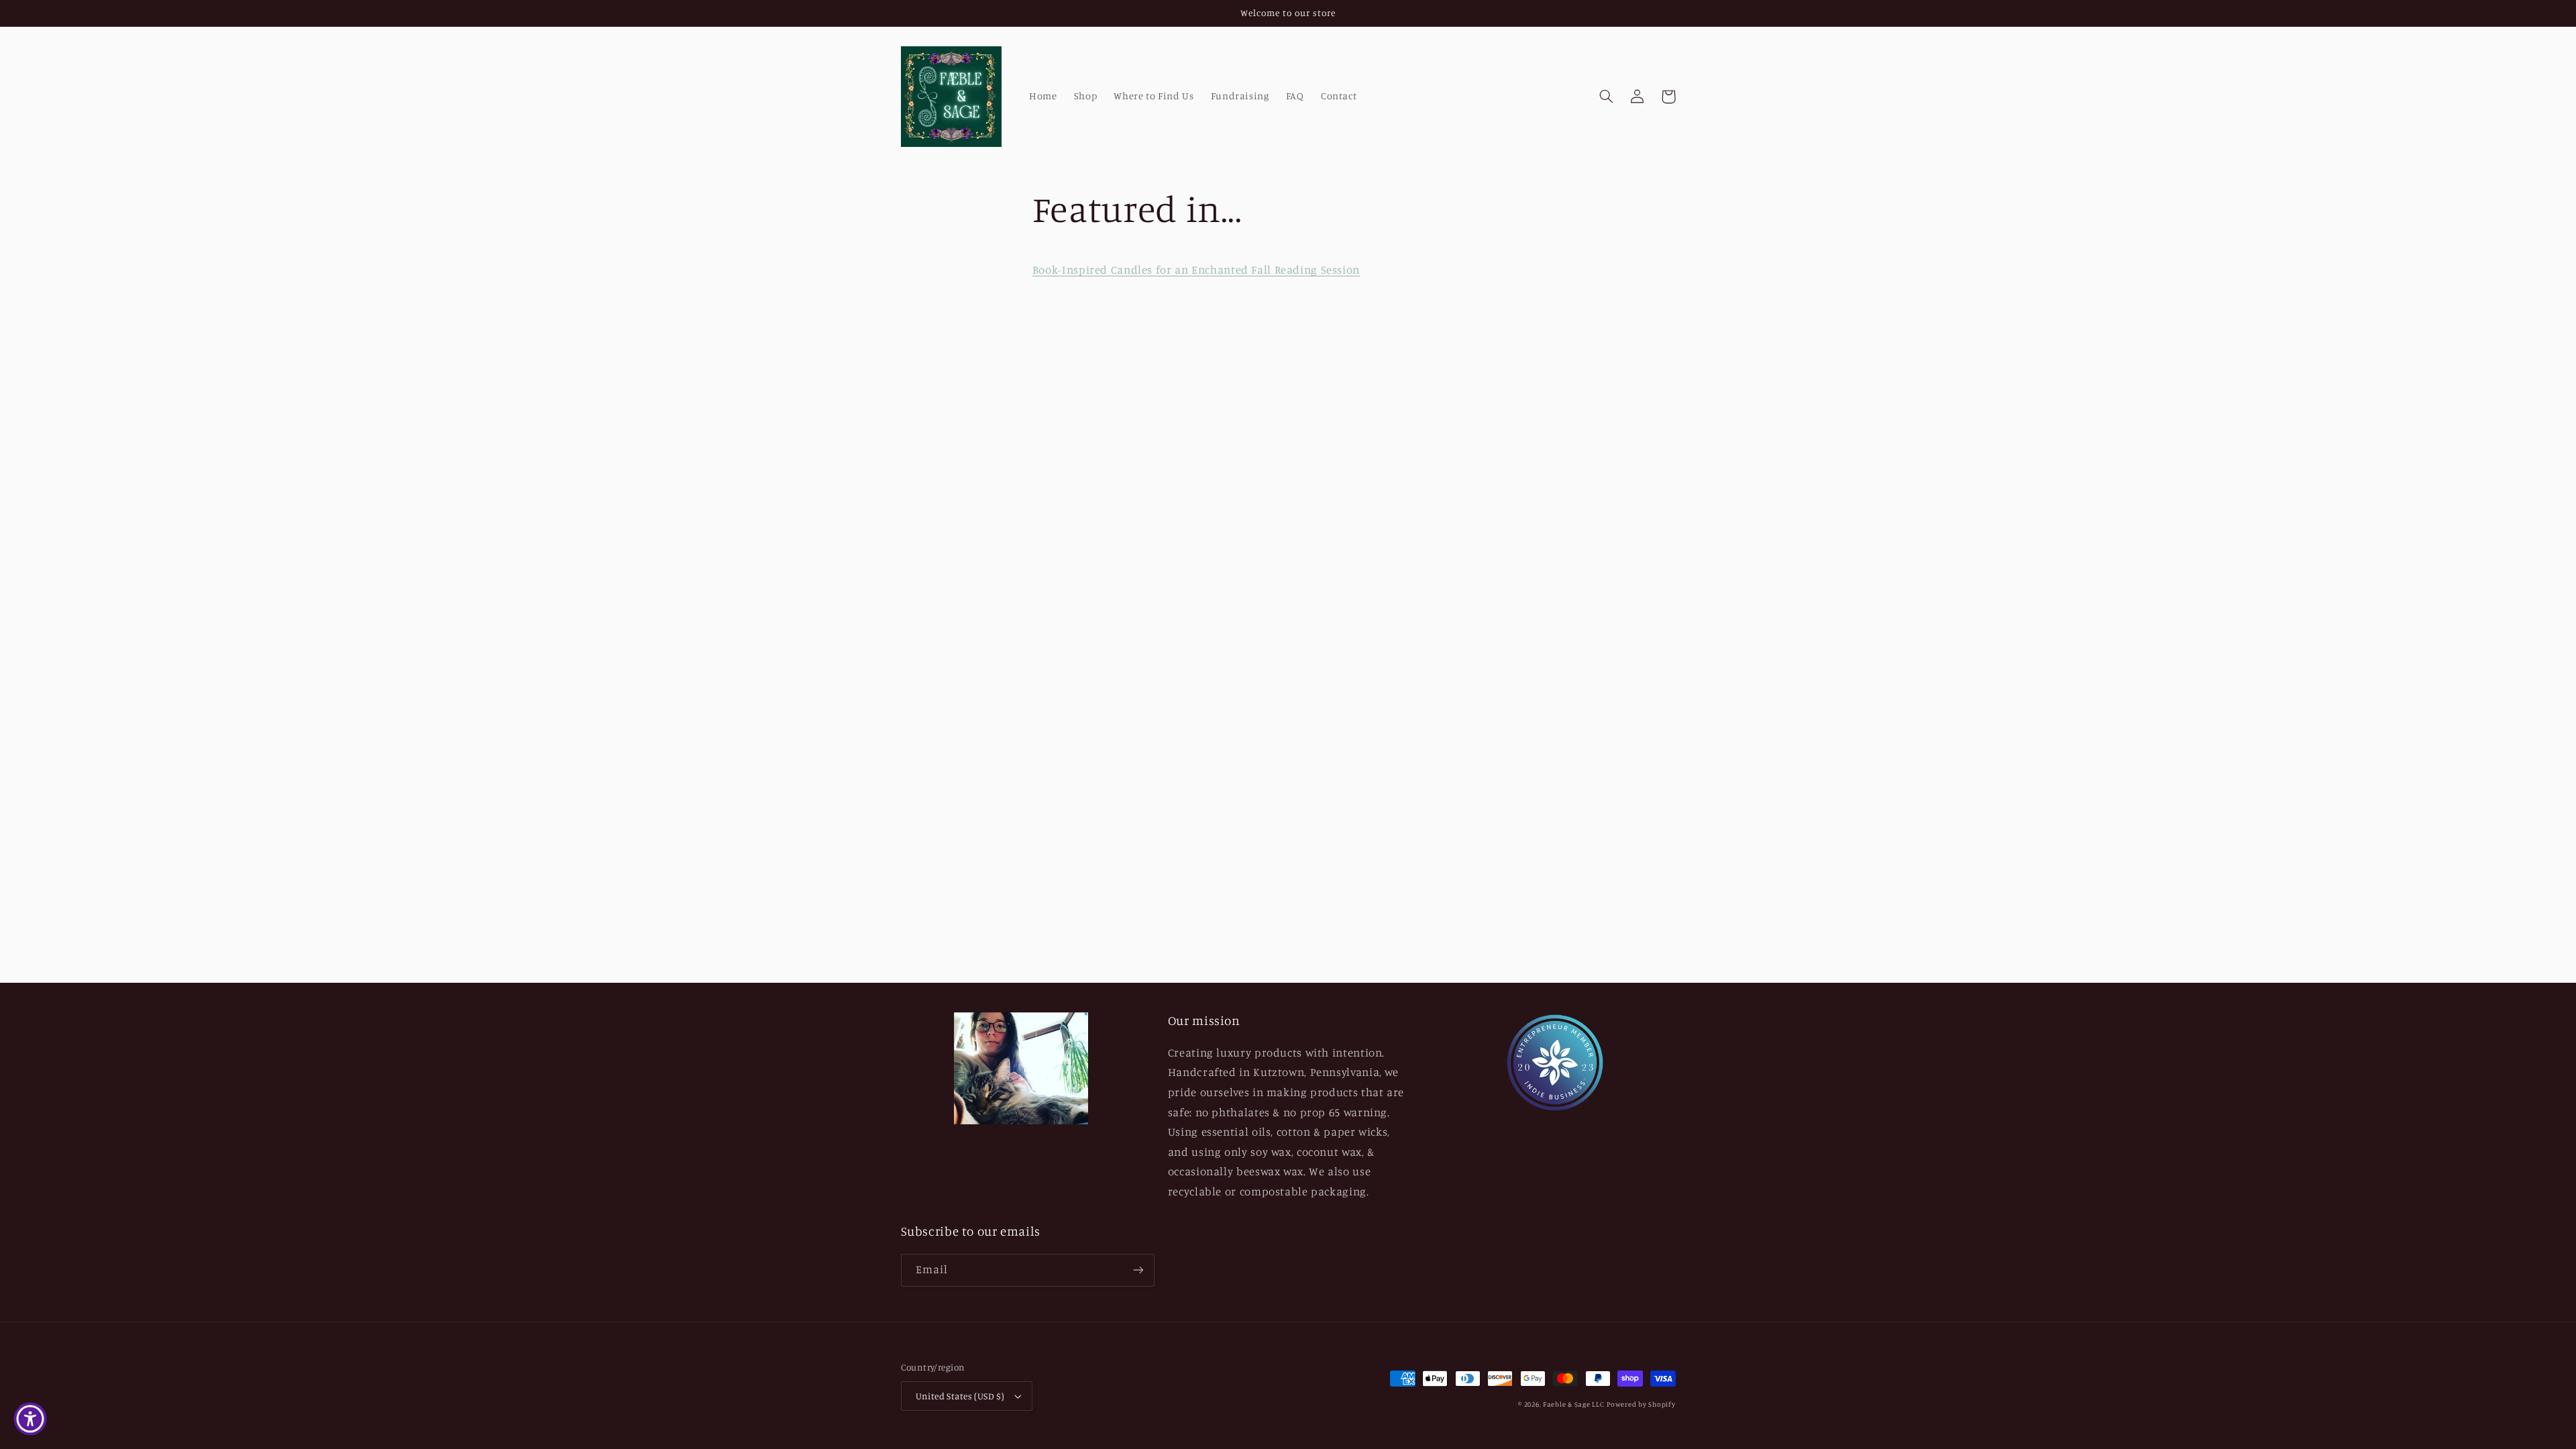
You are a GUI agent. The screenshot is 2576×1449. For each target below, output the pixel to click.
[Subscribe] (1138, 1270)
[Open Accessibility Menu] (30, 1419)
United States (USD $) (960, 1396)
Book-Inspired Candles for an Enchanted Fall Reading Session (1196, 270)
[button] (1607, 97)
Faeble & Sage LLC (1574, 1404)
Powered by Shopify (1641, 1404)
